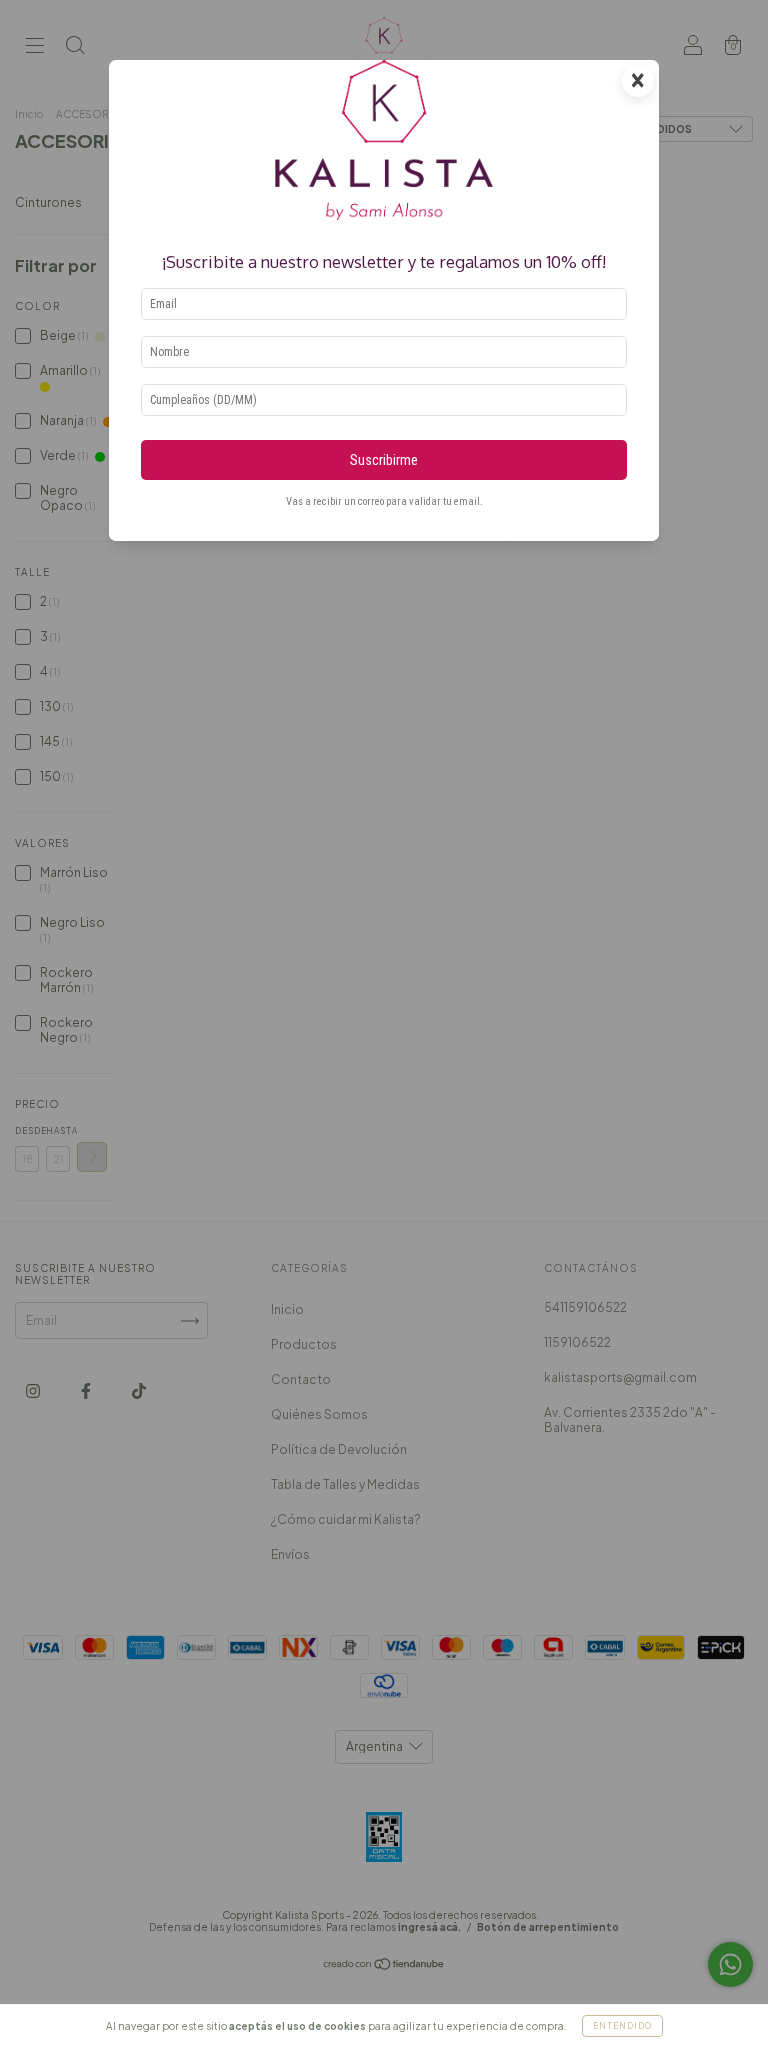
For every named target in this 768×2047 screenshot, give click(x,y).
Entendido (622, 2026)
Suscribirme (384, 460)
